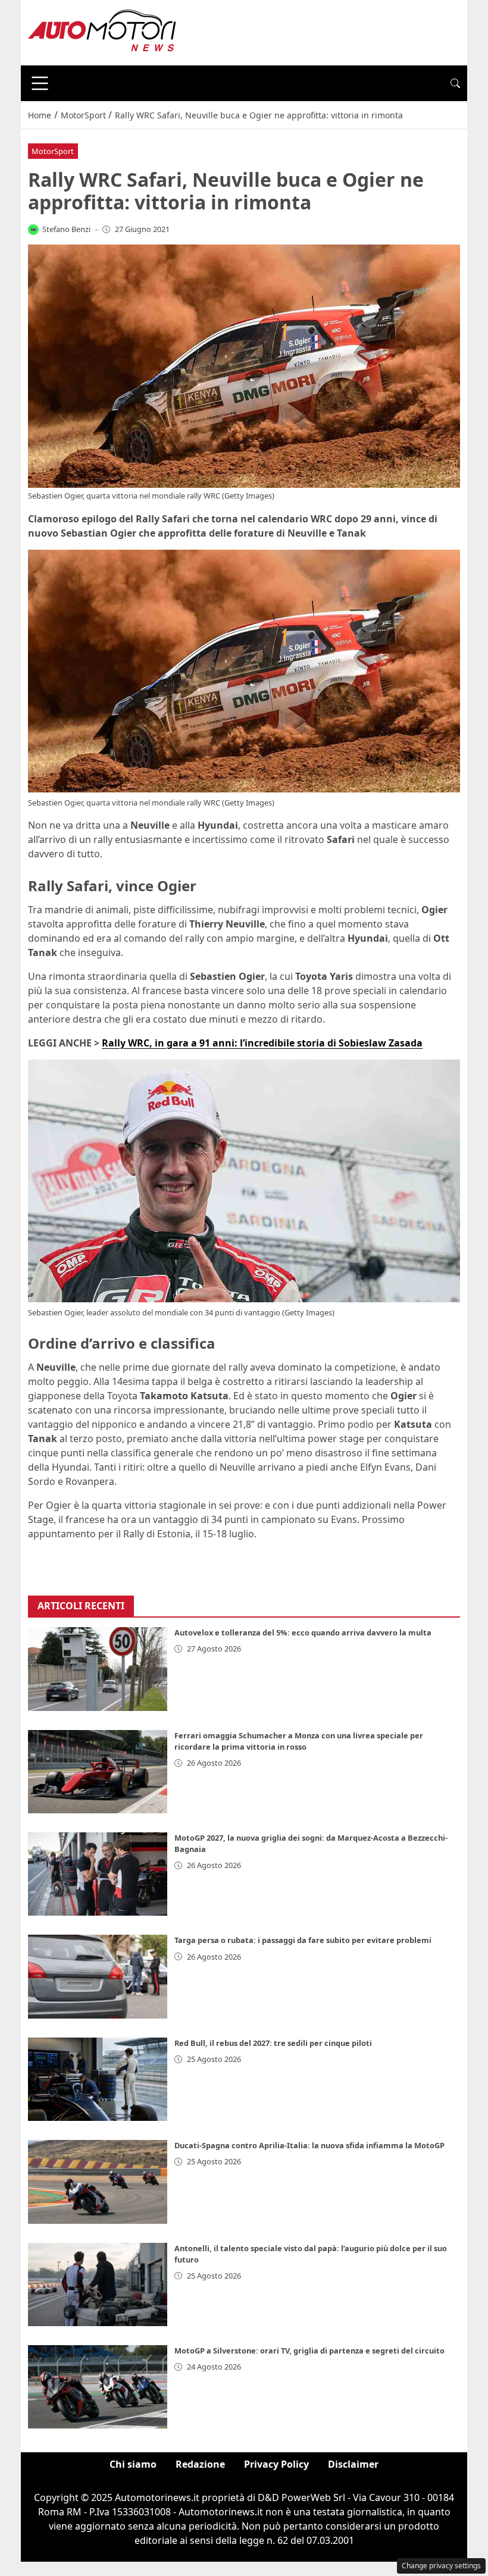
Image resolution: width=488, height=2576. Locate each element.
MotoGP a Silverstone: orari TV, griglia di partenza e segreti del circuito (309, 2351)
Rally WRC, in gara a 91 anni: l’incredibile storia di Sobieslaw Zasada (262, 1043)
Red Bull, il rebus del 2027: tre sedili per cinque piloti (273, 2043)
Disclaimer (353, 2464)
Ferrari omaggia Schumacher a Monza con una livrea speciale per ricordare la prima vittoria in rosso (299, 1741)
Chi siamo (133, 2464)
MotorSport (53, 151)
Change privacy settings (441, 2566)
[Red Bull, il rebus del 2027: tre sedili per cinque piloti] (98, 2079)
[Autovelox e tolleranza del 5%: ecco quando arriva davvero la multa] (98, 1669)
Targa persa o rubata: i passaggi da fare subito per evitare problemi (303, 1940)
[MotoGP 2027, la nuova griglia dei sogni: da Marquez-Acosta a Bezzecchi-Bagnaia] (98, 1874)
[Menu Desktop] (40, 83)
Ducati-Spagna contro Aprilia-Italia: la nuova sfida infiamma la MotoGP (309, 2145)
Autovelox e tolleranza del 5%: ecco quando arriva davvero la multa (303, 1632)
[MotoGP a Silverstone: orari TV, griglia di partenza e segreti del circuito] (98, 2387)
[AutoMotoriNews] (102, 32)
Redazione (200, 2464)
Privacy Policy (276, 2464)
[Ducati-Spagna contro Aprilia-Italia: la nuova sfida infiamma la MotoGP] (98, 2182)
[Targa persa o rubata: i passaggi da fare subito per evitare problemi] (98, 1976)
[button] (455, 83)
